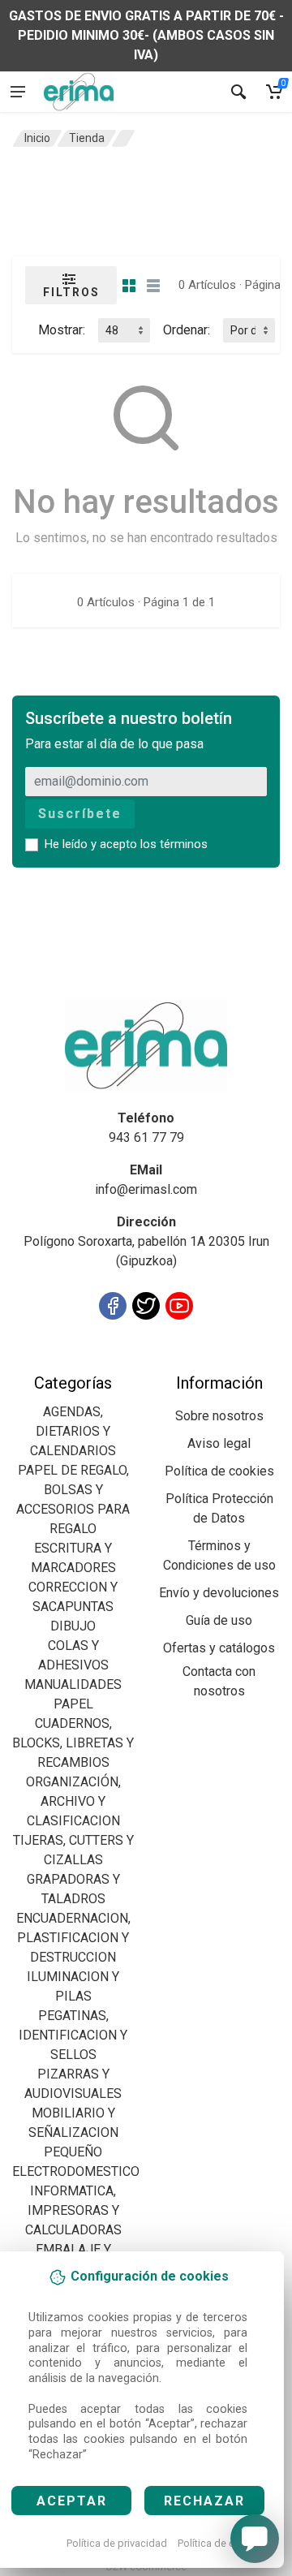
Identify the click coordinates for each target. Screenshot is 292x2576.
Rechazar (204, 2501)
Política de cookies (222, 2543)
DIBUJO (73, 1626)
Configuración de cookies (107, 1363)
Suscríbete (80, 814)
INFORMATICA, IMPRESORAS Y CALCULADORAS (73, 2210)
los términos (174, 844)
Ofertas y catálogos (219, 1648)
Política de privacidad (117, 2543)
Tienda (87, 138)
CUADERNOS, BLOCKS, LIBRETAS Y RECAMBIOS (73, 1743)
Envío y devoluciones (219, 1593)
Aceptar (72, 2501)
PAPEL (73, 1704)
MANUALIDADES (73, 1684)
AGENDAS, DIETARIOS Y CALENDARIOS (73, 1431)
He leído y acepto (126, 844)
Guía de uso (219, 1620)
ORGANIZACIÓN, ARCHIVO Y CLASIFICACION (73, 1801)
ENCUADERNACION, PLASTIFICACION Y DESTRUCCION (73, 1938)
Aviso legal (219, 1443)
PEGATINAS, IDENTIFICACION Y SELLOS (73, 2035)
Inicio (37, 138)
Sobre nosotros (219, 1416)
